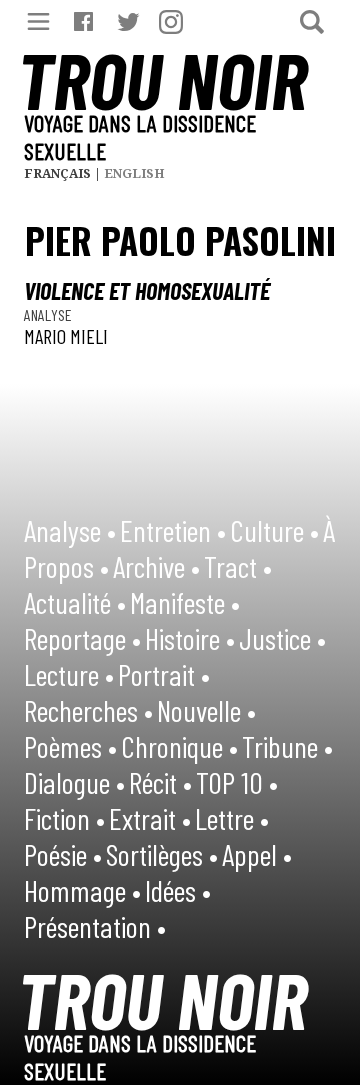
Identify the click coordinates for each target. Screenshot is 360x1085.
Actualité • (75, 602)
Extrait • (150, 818)
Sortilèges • (162, 854)
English (134, 173)
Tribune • (287, 746)
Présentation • (95, 926)
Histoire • (190, 638)
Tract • (238, 566)
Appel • (257, 854)
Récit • (160, 782)
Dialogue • (74, 782)
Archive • (156, 566)
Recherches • (88, 710)
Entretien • (173, 530)
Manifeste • (185, 602)
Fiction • (64, 818)
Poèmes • (70, 746)
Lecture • (69, 674)
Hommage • (82, 890)
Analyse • (70, 530)
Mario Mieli (66, 336)
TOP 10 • (237, 782)
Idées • (178, 890)
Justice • (282, 638)
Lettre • (232, 818)
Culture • (274, 530)
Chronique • (179, 746)
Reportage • (82, 638)
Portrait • (164, 674)
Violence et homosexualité (147, 290)
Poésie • (63, 854)
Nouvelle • (206, 710)
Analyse (48, 314)
